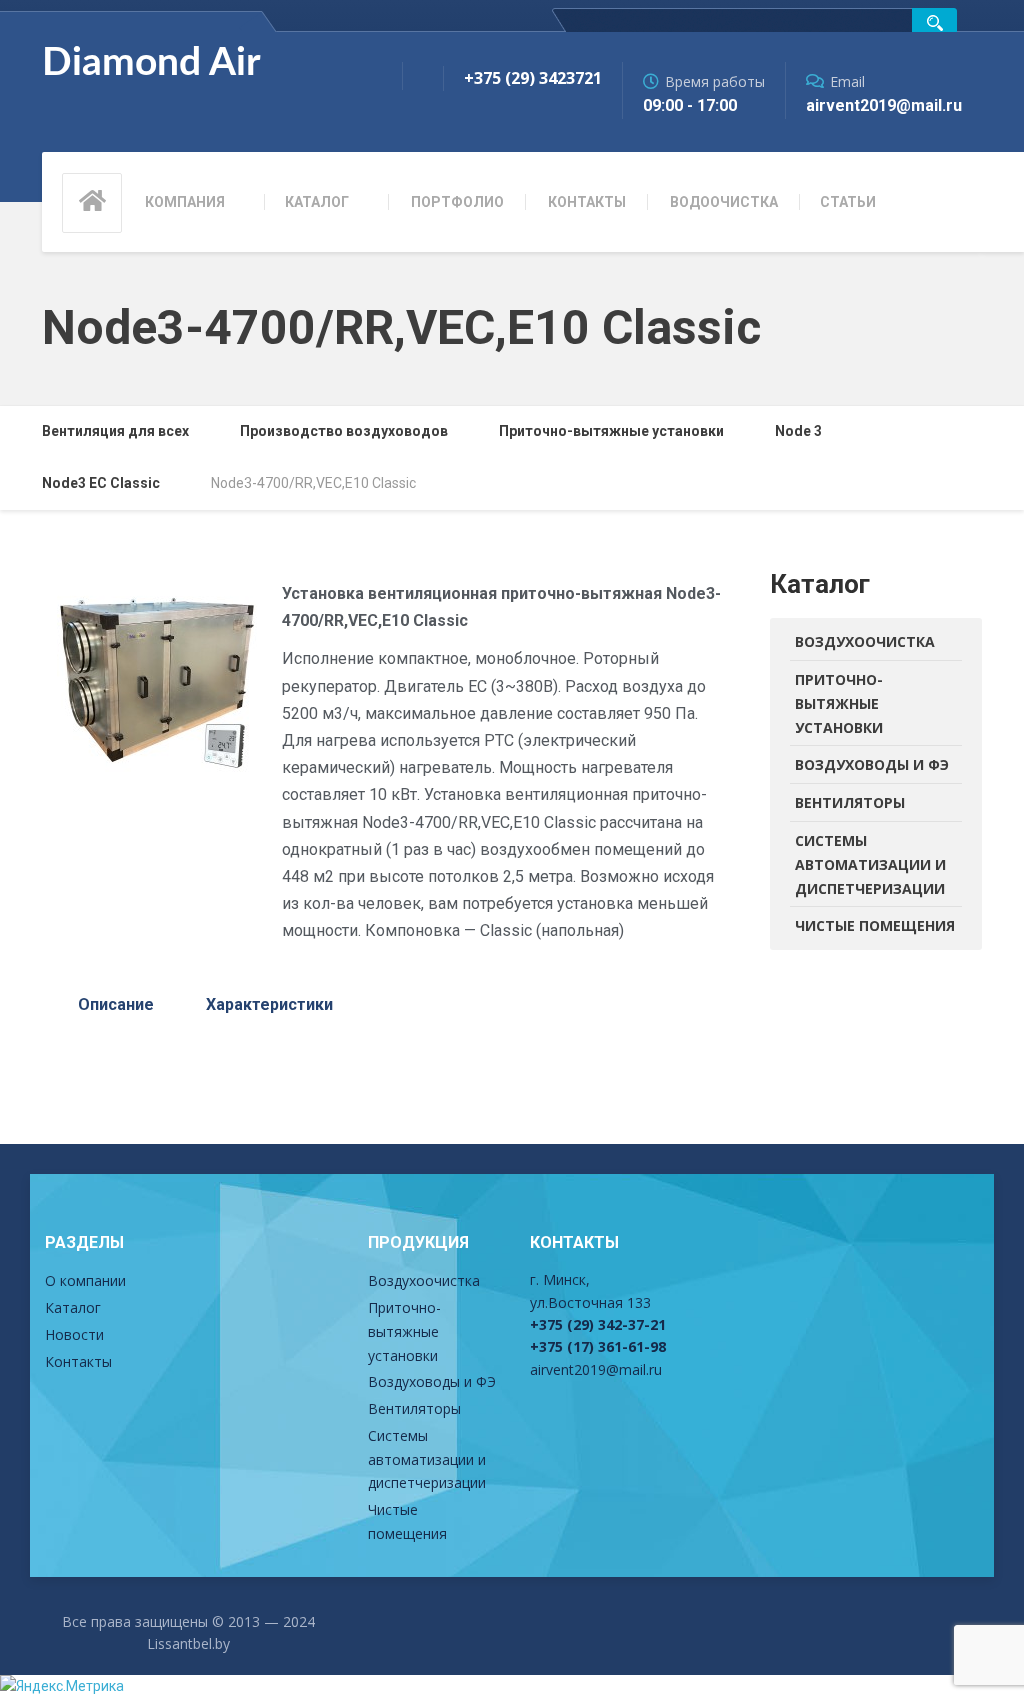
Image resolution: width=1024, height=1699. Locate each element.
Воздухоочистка (865, 641)
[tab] (116, 1005)
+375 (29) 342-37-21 (598, 1324)
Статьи (848, 202)
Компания (185, 202)
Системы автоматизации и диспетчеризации (870, 864)
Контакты (587, 202)
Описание (116, 1004)
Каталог (317, 202)
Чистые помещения (875, 925)
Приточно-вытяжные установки (839, 703)
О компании (85, 1280)
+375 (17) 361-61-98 (598, 1346)
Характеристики (269, 1004)
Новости (74, 1334)
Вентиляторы (850, 802)
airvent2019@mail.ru (596, 1369)
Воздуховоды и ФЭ (872, 764)
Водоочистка (724, 202)
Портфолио (457, 202)
